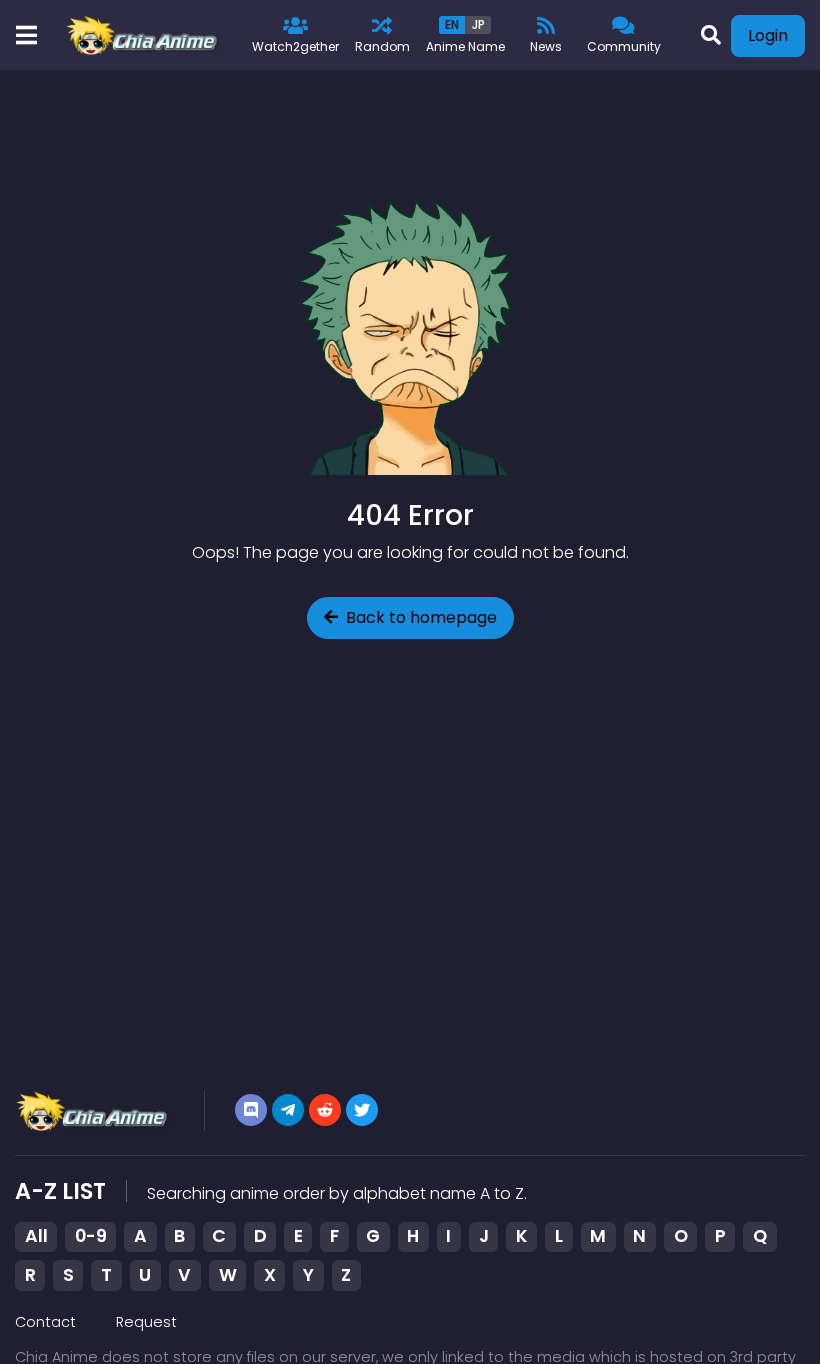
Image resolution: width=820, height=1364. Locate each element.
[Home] (143, 35)
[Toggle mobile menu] (26, 35)
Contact (45, 1322)
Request (146, 1322)
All (36, 1236)
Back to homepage (421, 617)
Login (768, 35)
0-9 (91, 1236)
